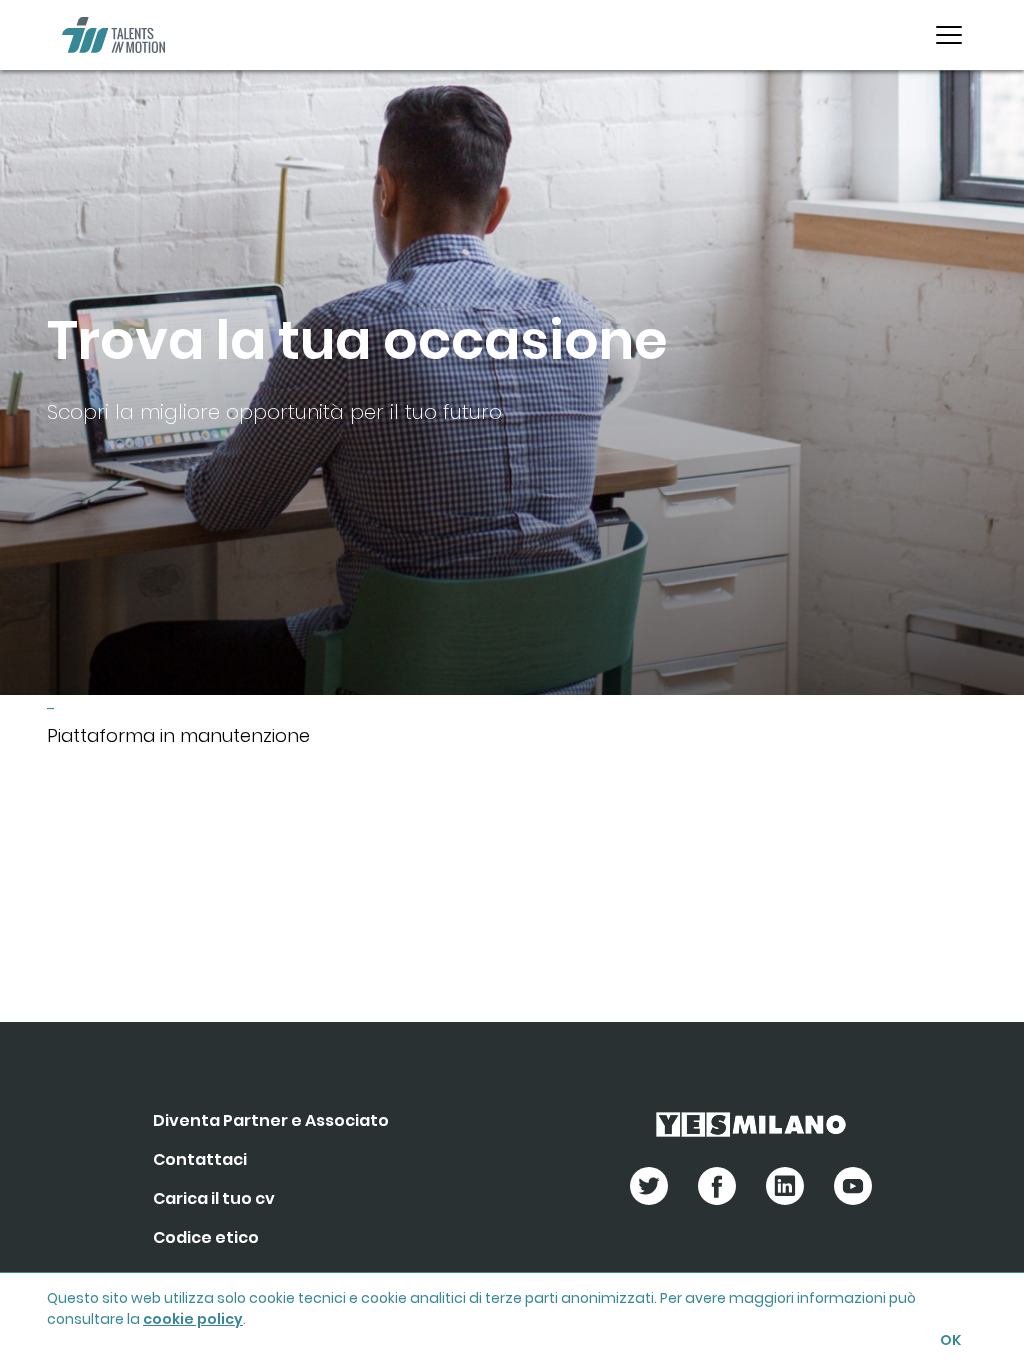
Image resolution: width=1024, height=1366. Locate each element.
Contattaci (200, 1159)
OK (950, 1340)
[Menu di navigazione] (949, 35)
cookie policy (193, 1319)
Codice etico (206, 1237)
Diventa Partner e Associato (271, 1120)
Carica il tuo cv (214, 1198)
